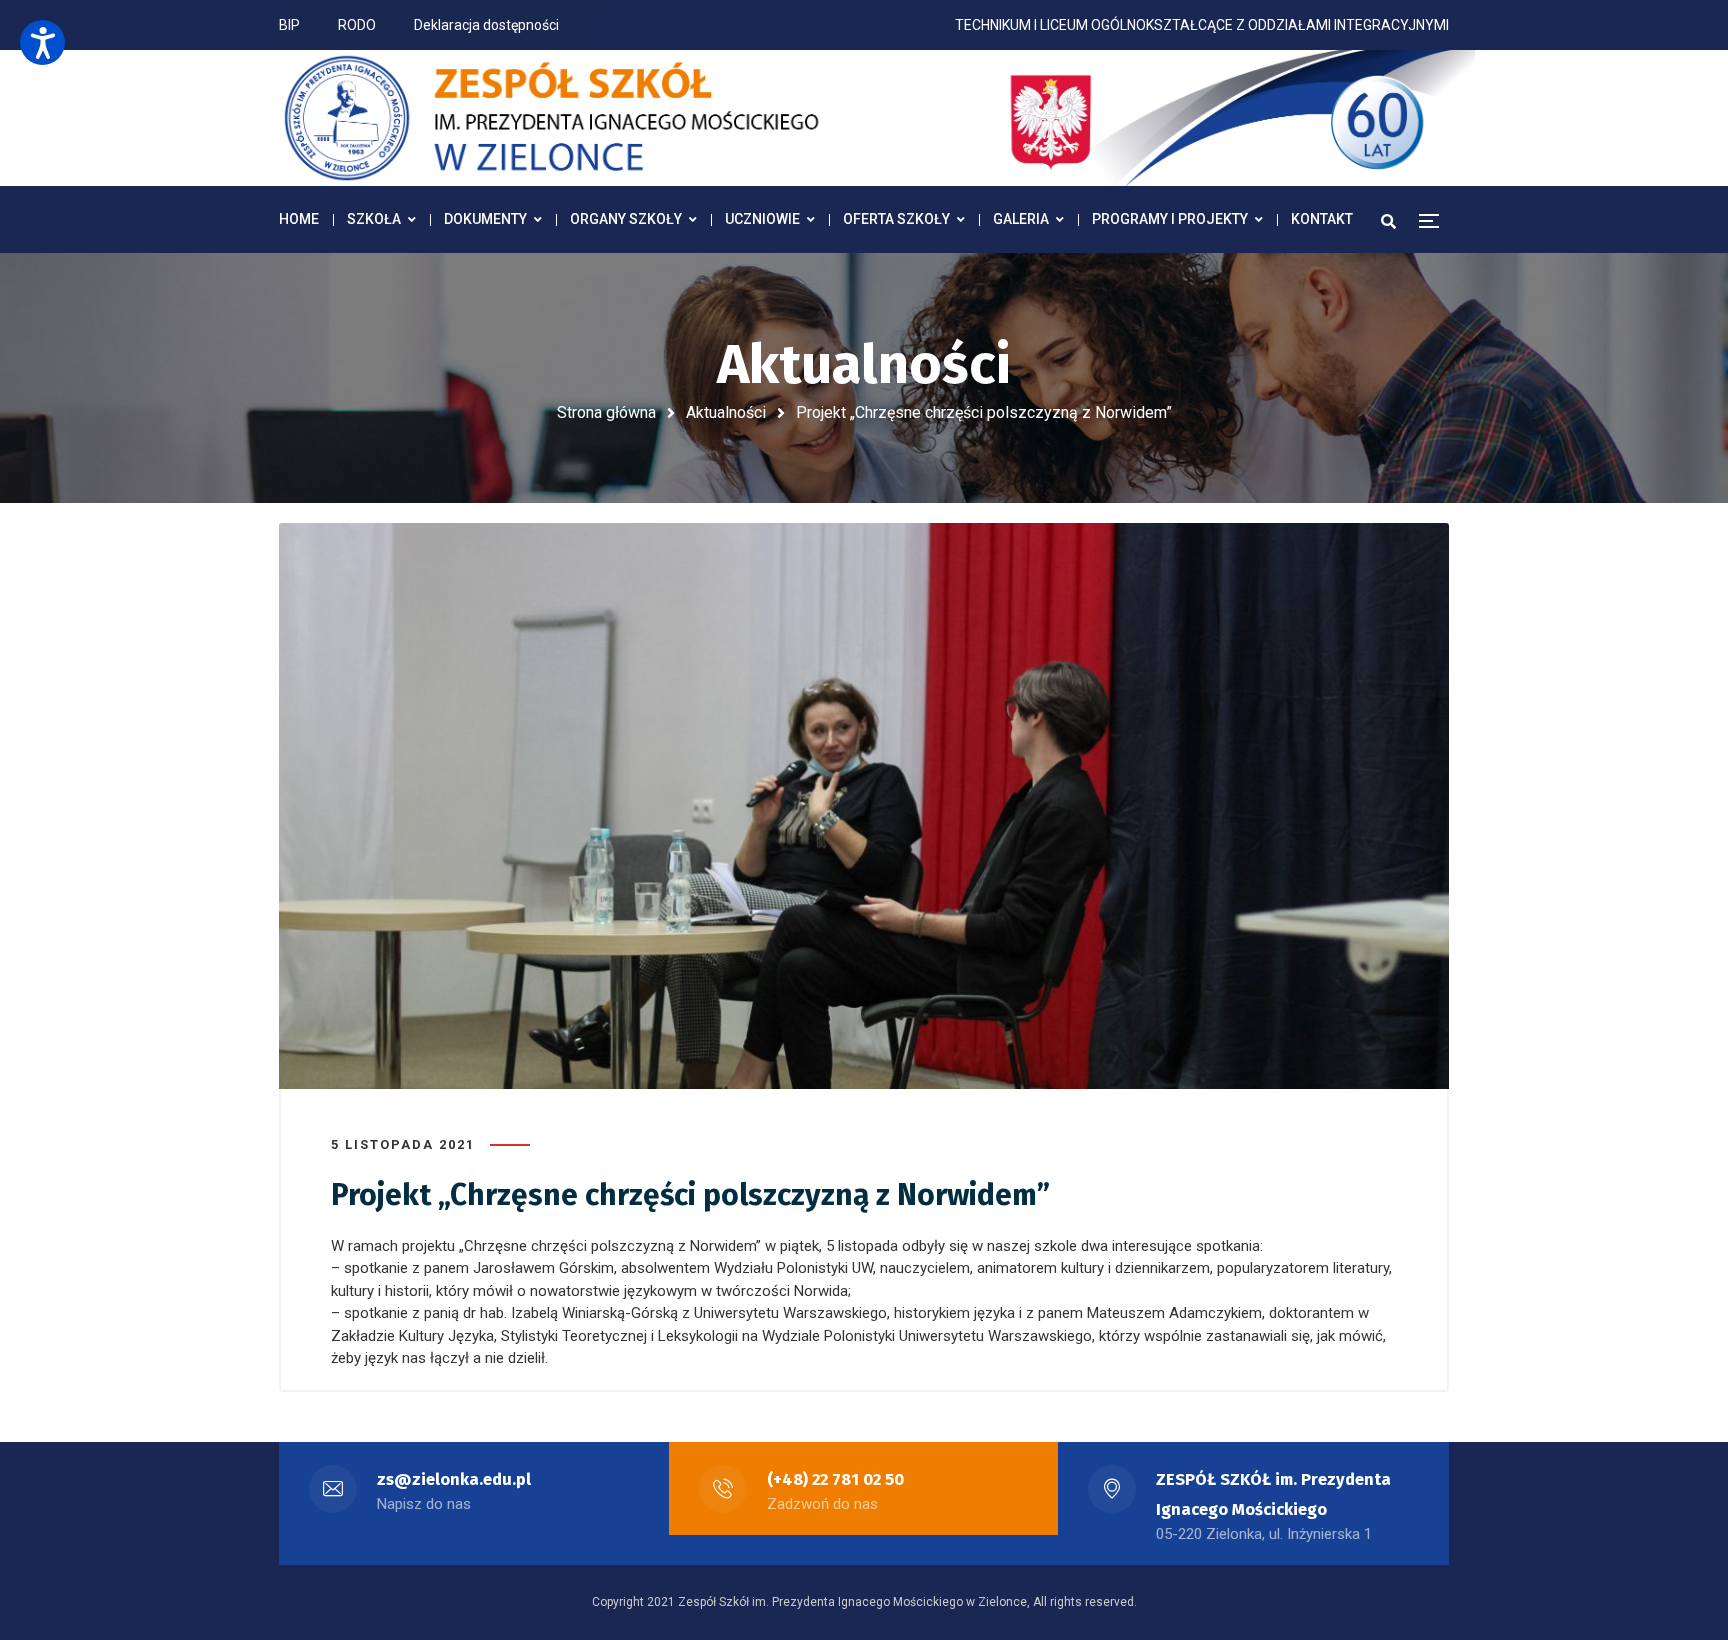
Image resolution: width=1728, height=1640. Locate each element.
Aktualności (726, 412)
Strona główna (606, 412)
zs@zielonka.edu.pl (454, 1479)
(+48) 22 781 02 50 (835, 1479)
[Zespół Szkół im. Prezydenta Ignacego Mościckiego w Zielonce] (879, 118)
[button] (42, 42)
